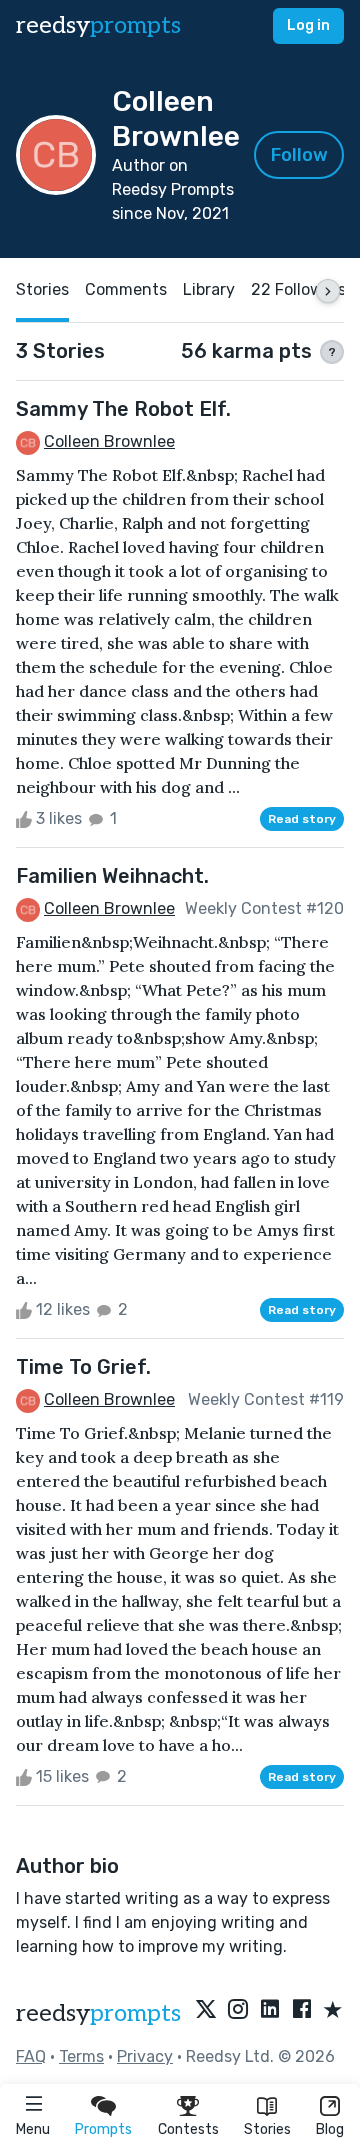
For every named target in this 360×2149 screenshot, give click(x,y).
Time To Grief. (83, 1367)
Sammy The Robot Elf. (123, 409)
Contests (188, 2129)
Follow (299, 155)
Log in (308, 25)
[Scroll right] (328, 291)
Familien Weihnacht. (112, 876)
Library (209, 289)
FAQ (31, 2056)
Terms (81, 2056)
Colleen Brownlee (109, 441)
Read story (302, 819)
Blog (330, 2129)
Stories (267, 2129)
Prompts (103, 2129)
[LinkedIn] (270, 2011)
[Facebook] (302, 2011)
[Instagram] (238, 2011)
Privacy (145, 2056)
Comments (126, 289)
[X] (206, 2011)
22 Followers (298, 289)
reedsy (98, 25)
